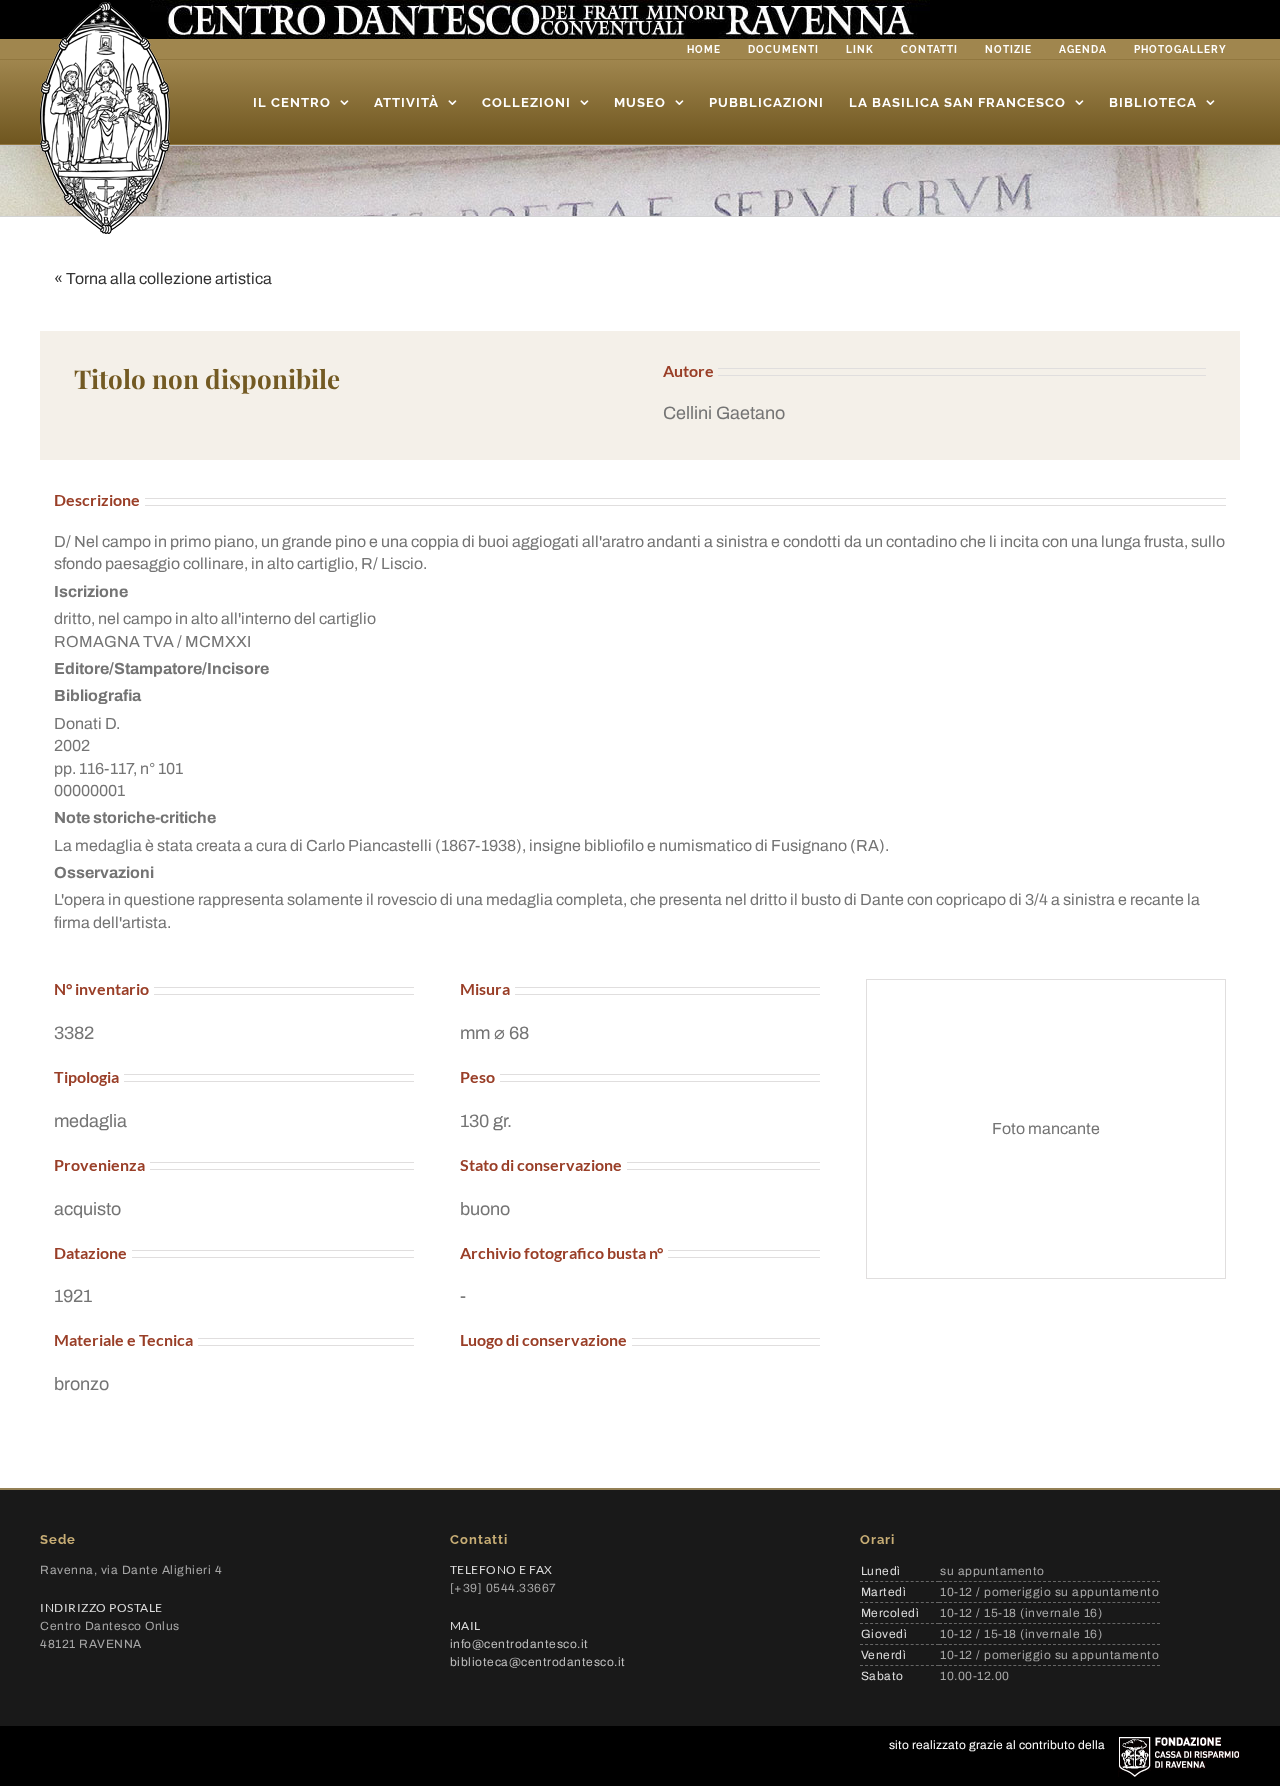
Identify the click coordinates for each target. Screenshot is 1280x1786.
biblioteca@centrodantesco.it (538, 1662)
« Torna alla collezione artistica (163, 278)
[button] (934, 413)
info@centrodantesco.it (519, 1644)
